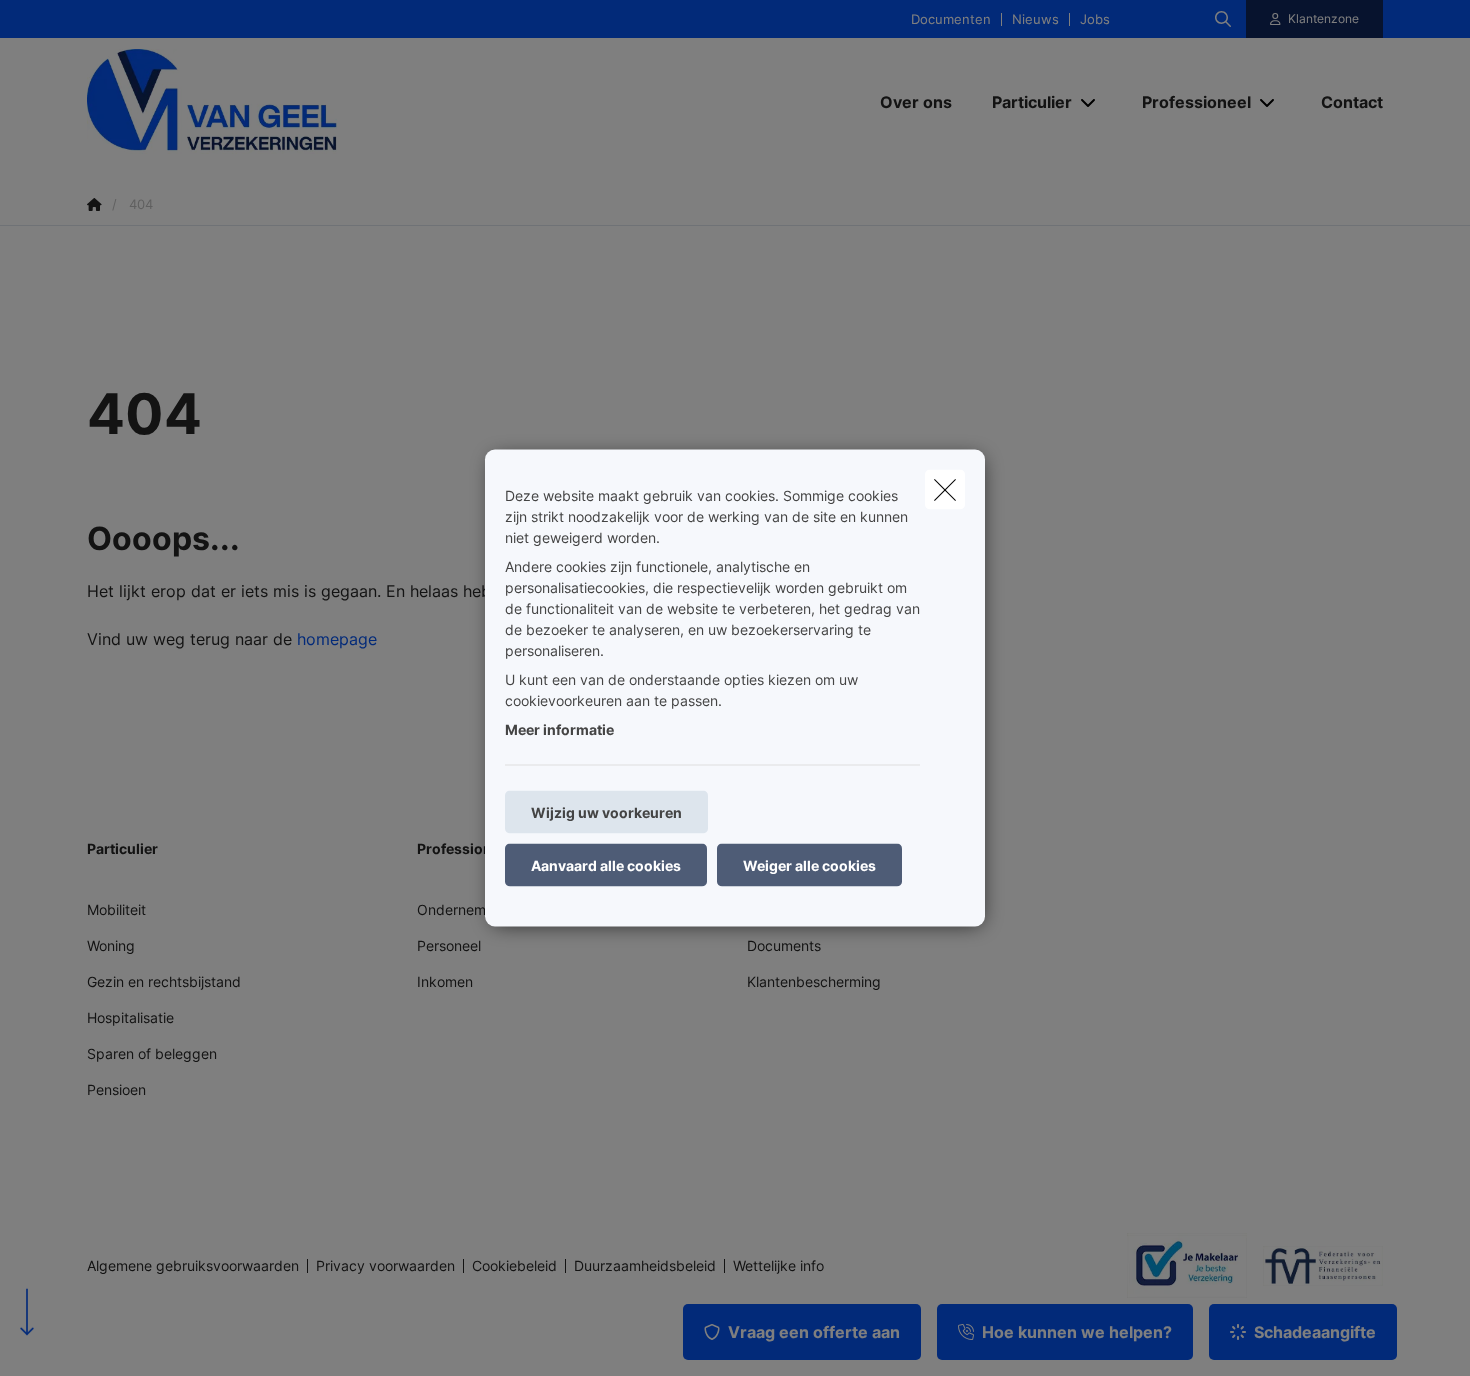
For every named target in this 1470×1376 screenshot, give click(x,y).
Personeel (449, 945)
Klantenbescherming (814, 981)
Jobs (1095, 19)
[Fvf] (1315, 1266)
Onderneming (461, 909)
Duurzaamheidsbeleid (645, 1266)
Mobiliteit (116, 909)
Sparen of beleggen (152, 1053)
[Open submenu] (1089, 101)
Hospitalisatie (130, 1017)
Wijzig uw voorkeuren (606, 812)
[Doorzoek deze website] (1223, 19)
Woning (111, 945)
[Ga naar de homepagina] (287, 101)
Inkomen (445, 981)
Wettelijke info (778, 1266)
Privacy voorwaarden (385, 1266)
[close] (945, 490)
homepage (337, 639)
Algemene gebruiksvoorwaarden (193, 1266)
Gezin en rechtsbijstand (164, 981)
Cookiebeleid (514, 1266)
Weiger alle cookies (809, 865)
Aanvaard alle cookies (606, 865)
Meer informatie (559, 729)
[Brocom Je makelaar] (1179, 1265)
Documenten (951, 19)
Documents (784, 945)
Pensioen (116, 1089)
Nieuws (1035, 19)
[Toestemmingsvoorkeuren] (79, 1337)
